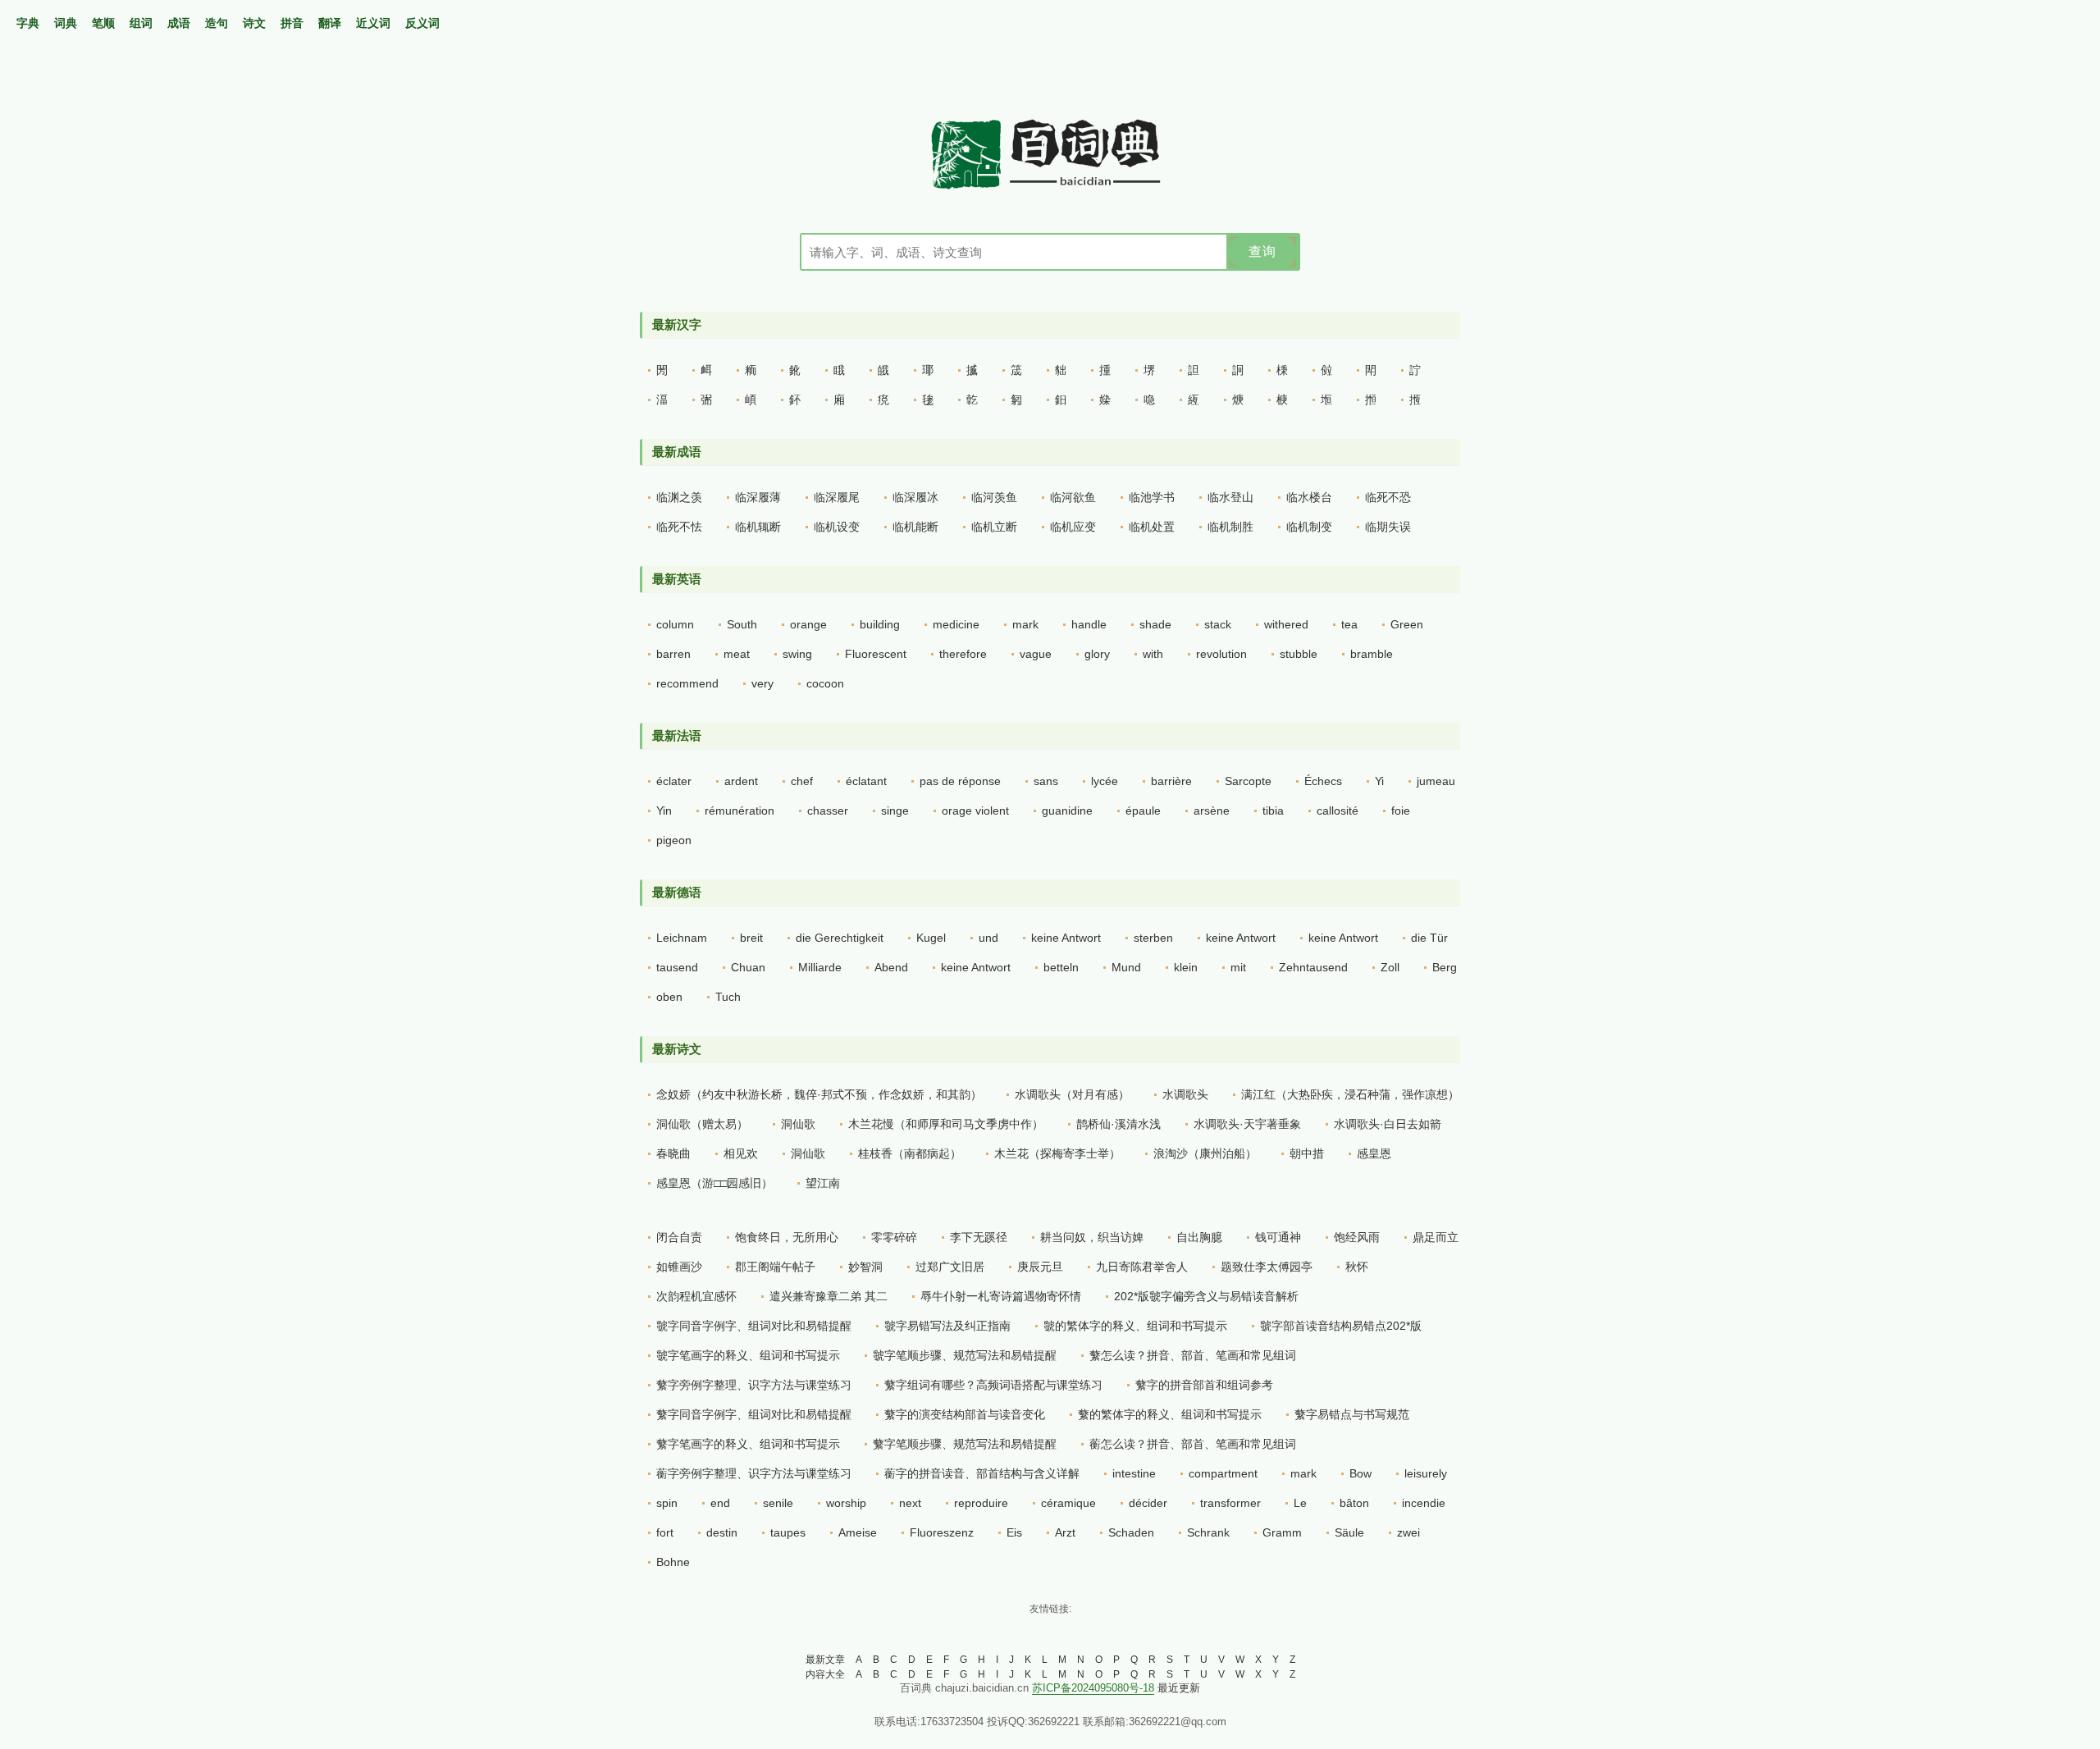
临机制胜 (1230, 527)
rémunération (740, 811)
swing (797, 654)
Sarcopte (1248, 781)
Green (1407, 624)
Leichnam (682, 938)
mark (1025, 624)
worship (846, 1503)
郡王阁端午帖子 (775, 1267)
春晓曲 (673, 1153)
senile (778, 1503)
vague (1036, 654)
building (880, 624)
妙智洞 (865, 1267)
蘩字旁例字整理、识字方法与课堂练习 (754, 1385)
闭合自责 (679, 1237)
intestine (1134, 1473)
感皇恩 (1374, 1153)
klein (1186, 967)
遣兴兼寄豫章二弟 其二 (829, 1296)
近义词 (373, 23)
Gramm (1282, 1532)
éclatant (866, 781)
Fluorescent (876, 654)
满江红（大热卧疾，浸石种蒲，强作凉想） (1350, 1094)
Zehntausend (1313, 967)
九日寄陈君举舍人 (1142, 1267)
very (762, 683)
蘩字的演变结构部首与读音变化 (965, 1414)
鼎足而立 (1436, 1237)
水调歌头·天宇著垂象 (1247, 1124)
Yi (1379, 781)
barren (673, 654)
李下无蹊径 (979, 1237)
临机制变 (1309, 527)
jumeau (1436, 781)
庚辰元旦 (1040, 1267)
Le (1300, 1503)
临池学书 (1152, 497)
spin (667, 1503)
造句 (217, 23)
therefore (963, 654)
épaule (1143, 811)
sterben (1153, 938)
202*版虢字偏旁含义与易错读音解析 (1206, 1296)
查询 (1262, 251)
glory (1097, 654)
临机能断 (915, 527)
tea (1349, 624)
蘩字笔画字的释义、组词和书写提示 (748, 1444)
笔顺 (103, 23)
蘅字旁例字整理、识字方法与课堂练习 (754, 1473)
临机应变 (1073, 527)
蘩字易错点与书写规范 (1352, 1414)
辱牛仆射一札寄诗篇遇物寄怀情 (1001, 1296)
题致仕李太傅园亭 (1267, 1267)
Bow (1360, 1473)
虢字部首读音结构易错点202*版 (1341, 1326)
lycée (1105, 781)
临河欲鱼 (1073, 497)
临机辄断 (758, 527)
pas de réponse (960, 781)
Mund (1126, 967)
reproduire (981, 1503)
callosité (1338, 811)
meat (737, 654)
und (988, 938)
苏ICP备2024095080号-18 (1093, 1688)
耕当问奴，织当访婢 (1092, 1237)
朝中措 (1307, 1153)
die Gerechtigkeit (840, 938)
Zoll (1390, 967)
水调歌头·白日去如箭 (1388, 1124)
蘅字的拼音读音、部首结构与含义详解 (982, 1473)
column (675, 624)
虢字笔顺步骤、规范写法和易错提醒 (965, 1355)
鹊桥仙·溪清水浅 (1118, 1124)
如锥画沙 (679, 1267)
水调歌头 (1185, 1094)
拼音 (292, 23)
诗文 (254, 23)
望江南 (823, 1183)
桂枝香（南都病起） (910, 1153)
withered (1286, 624)
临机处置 (1152, 527)
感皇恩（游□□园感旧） (714, 1183)
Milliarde (820, 967)
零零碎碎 (894, 1237)
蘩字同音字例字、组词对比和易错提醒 (754, 1414)
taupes (788, 1532)
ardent (741, 781)
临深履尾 (837, 497)
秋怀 (1357, 1267)
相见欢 (741, 1153)
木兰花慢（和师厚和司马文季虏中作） (946, 1124)
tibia (1273, 811)
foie (1401, 811)
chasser (828, 811)
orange (808, 624)
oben (669, 997)
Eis (1014, 1532)
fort (665, 1532)
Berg (1445, 967)
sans (1046, 781)
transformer (1230, 1503)
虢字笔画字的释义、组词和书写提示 (748, 1355)
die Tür (1429, 938)
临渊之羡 (679, 497)
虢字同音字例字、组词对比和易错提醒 (754, 1326)
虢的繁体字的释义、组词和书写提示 (1135, 1326)
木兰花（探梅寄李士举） (1057, 1153)
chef (802, 781)
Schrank (1208, 1532)
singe (895, 811)
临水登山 (1230, 497)
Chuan (748, 967)
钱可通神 (1278, 1237)
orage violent (975, 811)
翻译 (330, 23)
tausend (677, 967)
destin (722, 1532)
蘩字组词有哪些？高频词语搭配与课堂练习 (993, 1385)
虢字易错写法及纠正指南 (947, 1326)
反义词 (422, 23)
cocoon (825, 683)
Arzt (1065, 1532)
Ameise (858, 1532)
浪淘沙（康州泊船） (1205, 1153)
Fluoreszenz (942, 1532)
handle (1089, 624)
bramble (1372, 654)
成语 (179, 23)
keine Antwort (1066, 938)
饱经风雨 (1357, 1237)
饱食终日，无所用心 (787, 1237)
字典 (28, 23)
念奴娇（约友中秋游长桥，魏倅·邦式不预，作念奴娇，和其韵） (819, 1094)
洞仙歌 (798, 1124)
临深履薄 (758, 497)
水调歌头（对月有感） (1072, 1094)
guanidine (1067, 811)
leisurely (1426, 1473)
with (1153, 654)
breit (751, 938)
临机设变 (837, 527)
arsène (1212, 811)
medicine (956, 624)
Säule (1349, 1532)
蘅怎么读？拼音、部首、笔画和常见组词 (1193, 1444)
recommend (687, 683)
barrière (1171, 781)
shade (1155, 624)
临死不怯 (679, 527)
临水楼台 (1309, 497)
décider (1148, 1503)
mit (1238, 967)
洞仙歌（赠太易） (702, 1124)
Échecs (1323, 781)
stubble (1299, 654)
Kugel (931, 938)
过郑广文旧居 (950, 1267)
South (742, 624)
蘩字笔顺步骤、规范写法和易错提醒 (965, 1444)
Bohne (673, 1562)
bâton (1354, 1503)
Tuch (728, 997)
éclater (674, 781)
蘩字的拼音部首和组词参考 (1204, 1385)
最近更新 (1179, 1688)
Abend (891, 967)
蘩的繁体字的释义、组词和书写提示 (1170, 1414)
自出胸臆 (1199, 1237)
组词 (141, 23)
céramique (1068, 1503)
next (910, 1503)
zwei (1408, 1532)
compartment (1223, 1473)
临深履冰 (915, 497)
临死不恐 (1388, 497)
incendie (1424, 1503)
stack (1218, 624)
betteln (1061, 967)
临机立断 (994, 527)
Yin (664, 811)
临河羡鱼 (994, 497)
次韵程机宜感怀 (696, 1296)
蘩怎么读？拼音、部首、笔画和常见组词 (1193, 1355)
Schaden (1131, 1532)
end (720, 1503)
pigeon (674, 840)
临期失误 (1388, 527)
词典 (66, 23)
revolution (1221, 654)
